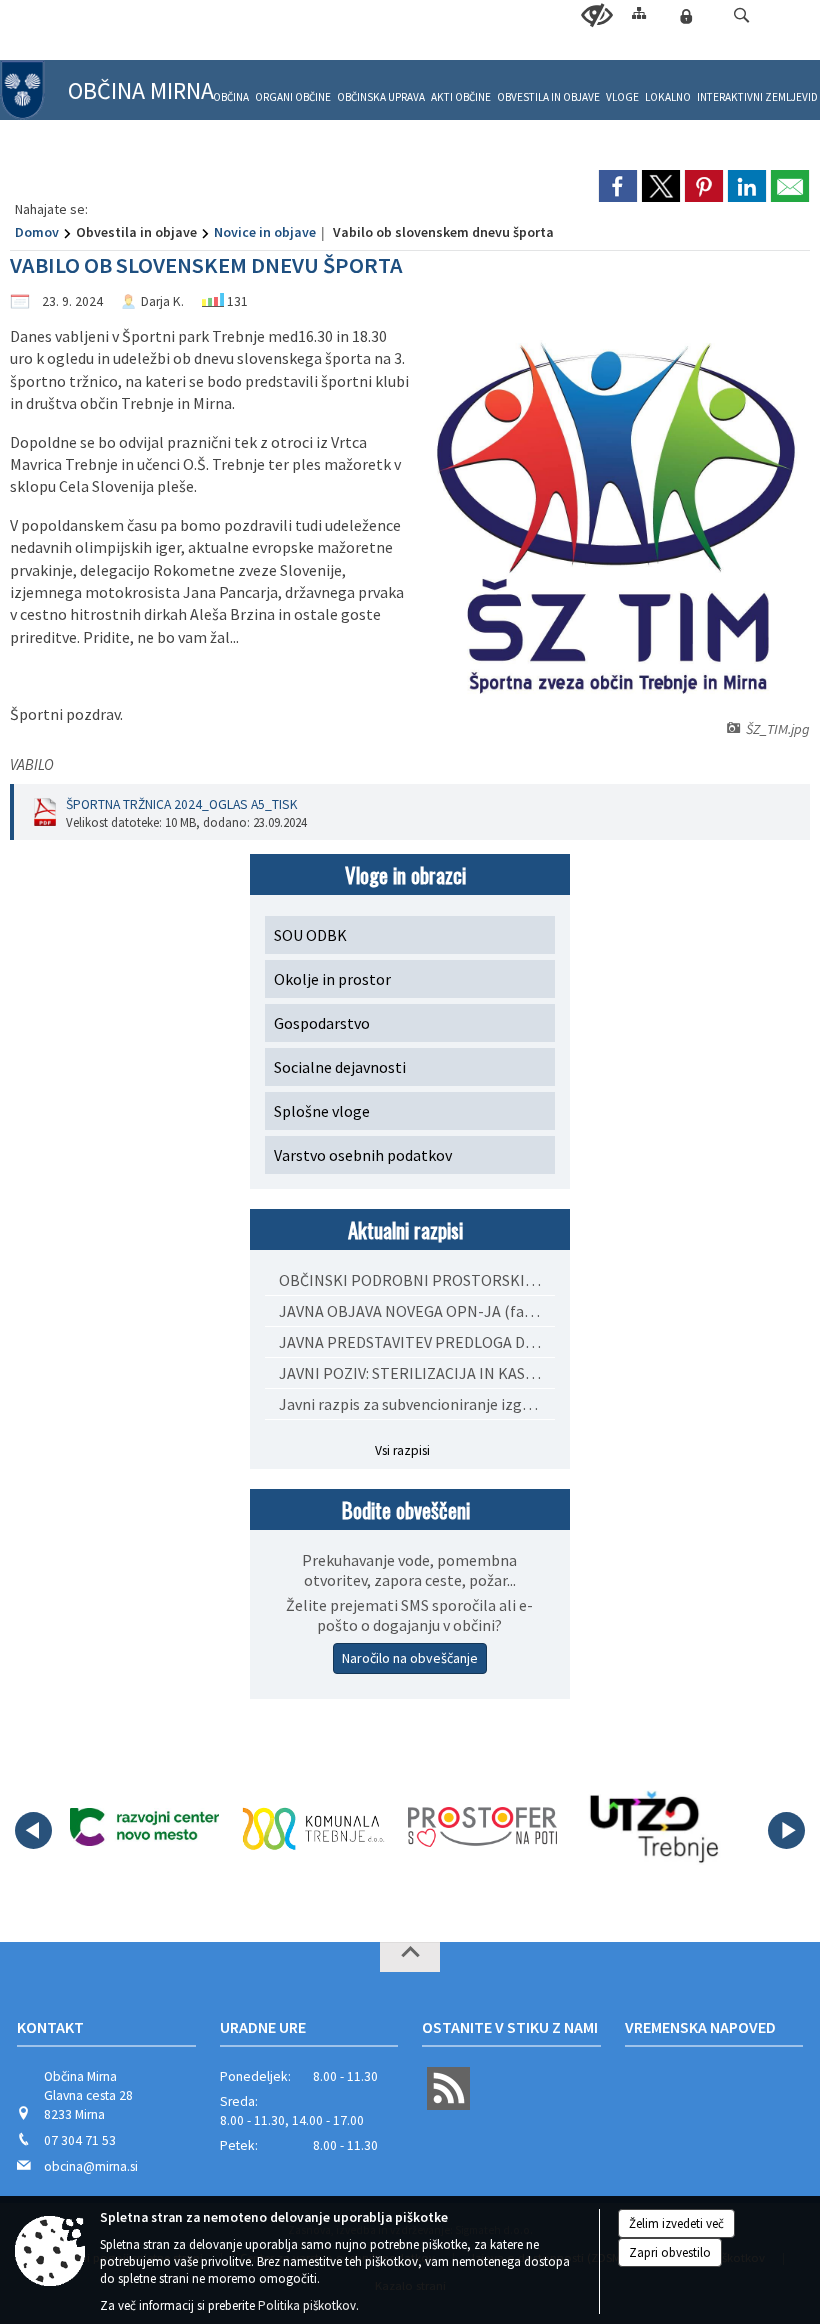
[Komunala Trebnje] (313, 1827)
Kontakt (50, 2027)
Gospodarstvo (322, 1023)
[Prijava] (686, 16)
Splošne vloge (322, 1111)
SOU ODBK (310, 935)
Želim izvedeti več (676, 2223)
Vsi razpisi (402, 1450)
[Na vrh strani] (410, 1957)
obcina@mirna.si (91, 2166)
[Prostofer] (482, 1827)
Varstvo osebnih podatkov (363, 1155)
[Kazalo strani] (639, 12)
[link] (618, 186)
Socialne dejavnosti (340, 1067)
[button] (741, 15)
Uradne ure (263, 2027)
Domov (37, 232)
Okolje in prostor (332, 979)
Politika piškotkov (307, 2305)
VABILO (32, 764)
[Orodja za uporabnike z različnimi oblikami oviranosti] (597, 16)
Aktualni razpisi (405, 1229)
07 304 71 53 (80, 2140)
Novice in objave (265, 232)
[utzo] (651, 1827)
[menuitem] (231, 88)
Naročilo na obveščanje (410, 1658)
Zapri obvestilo (670, 2252)
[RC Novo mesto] (144, 1827)
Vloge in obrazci (405, 874)
